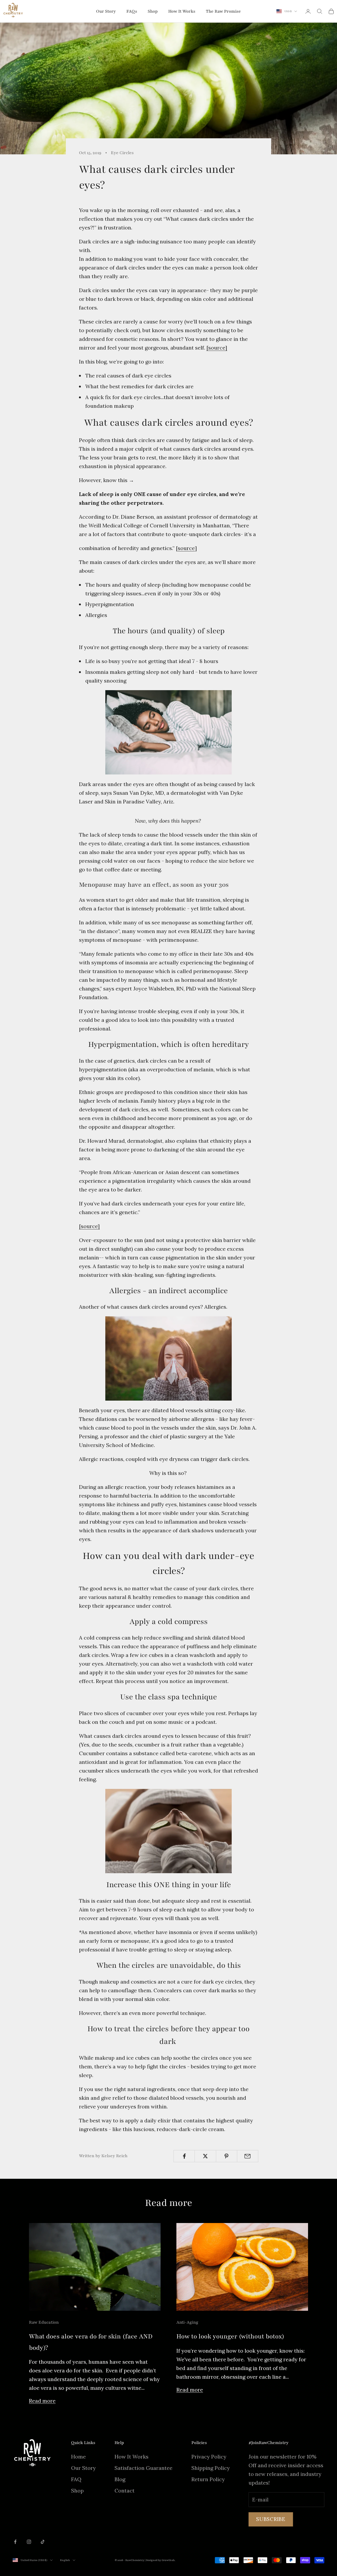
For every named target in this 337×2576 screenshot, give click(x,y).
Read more (42, 2401)
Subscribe (271, 2519)
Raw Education (44, 2322)
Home (78, 2457)
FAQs (132, 11)
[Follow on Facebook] (15, 2542)
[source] (217, 348)
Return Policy (208, 2479)
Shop (153, 11)
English (65, 2560)
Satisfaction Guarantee (143, 2468)
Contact (125, 2491)
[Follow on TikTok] (43, 2542)
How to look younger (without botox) (230, 2336)
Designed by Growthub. (161, 2560)
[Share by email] (248, 2156)
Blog (120, 2479)
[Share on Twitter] (205, 2156)
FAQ (76, 2479)
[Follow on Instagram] (29, 2542)
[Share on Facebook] (184, 2156)
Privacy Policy (209, 2457)
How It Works (182, 11)
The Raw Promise (223, 11)
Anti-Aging (187, 2322)
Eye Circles (122, 153)
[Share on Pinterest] (227, 2156)
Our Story (106, 11)
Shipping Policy (211, 2468)
